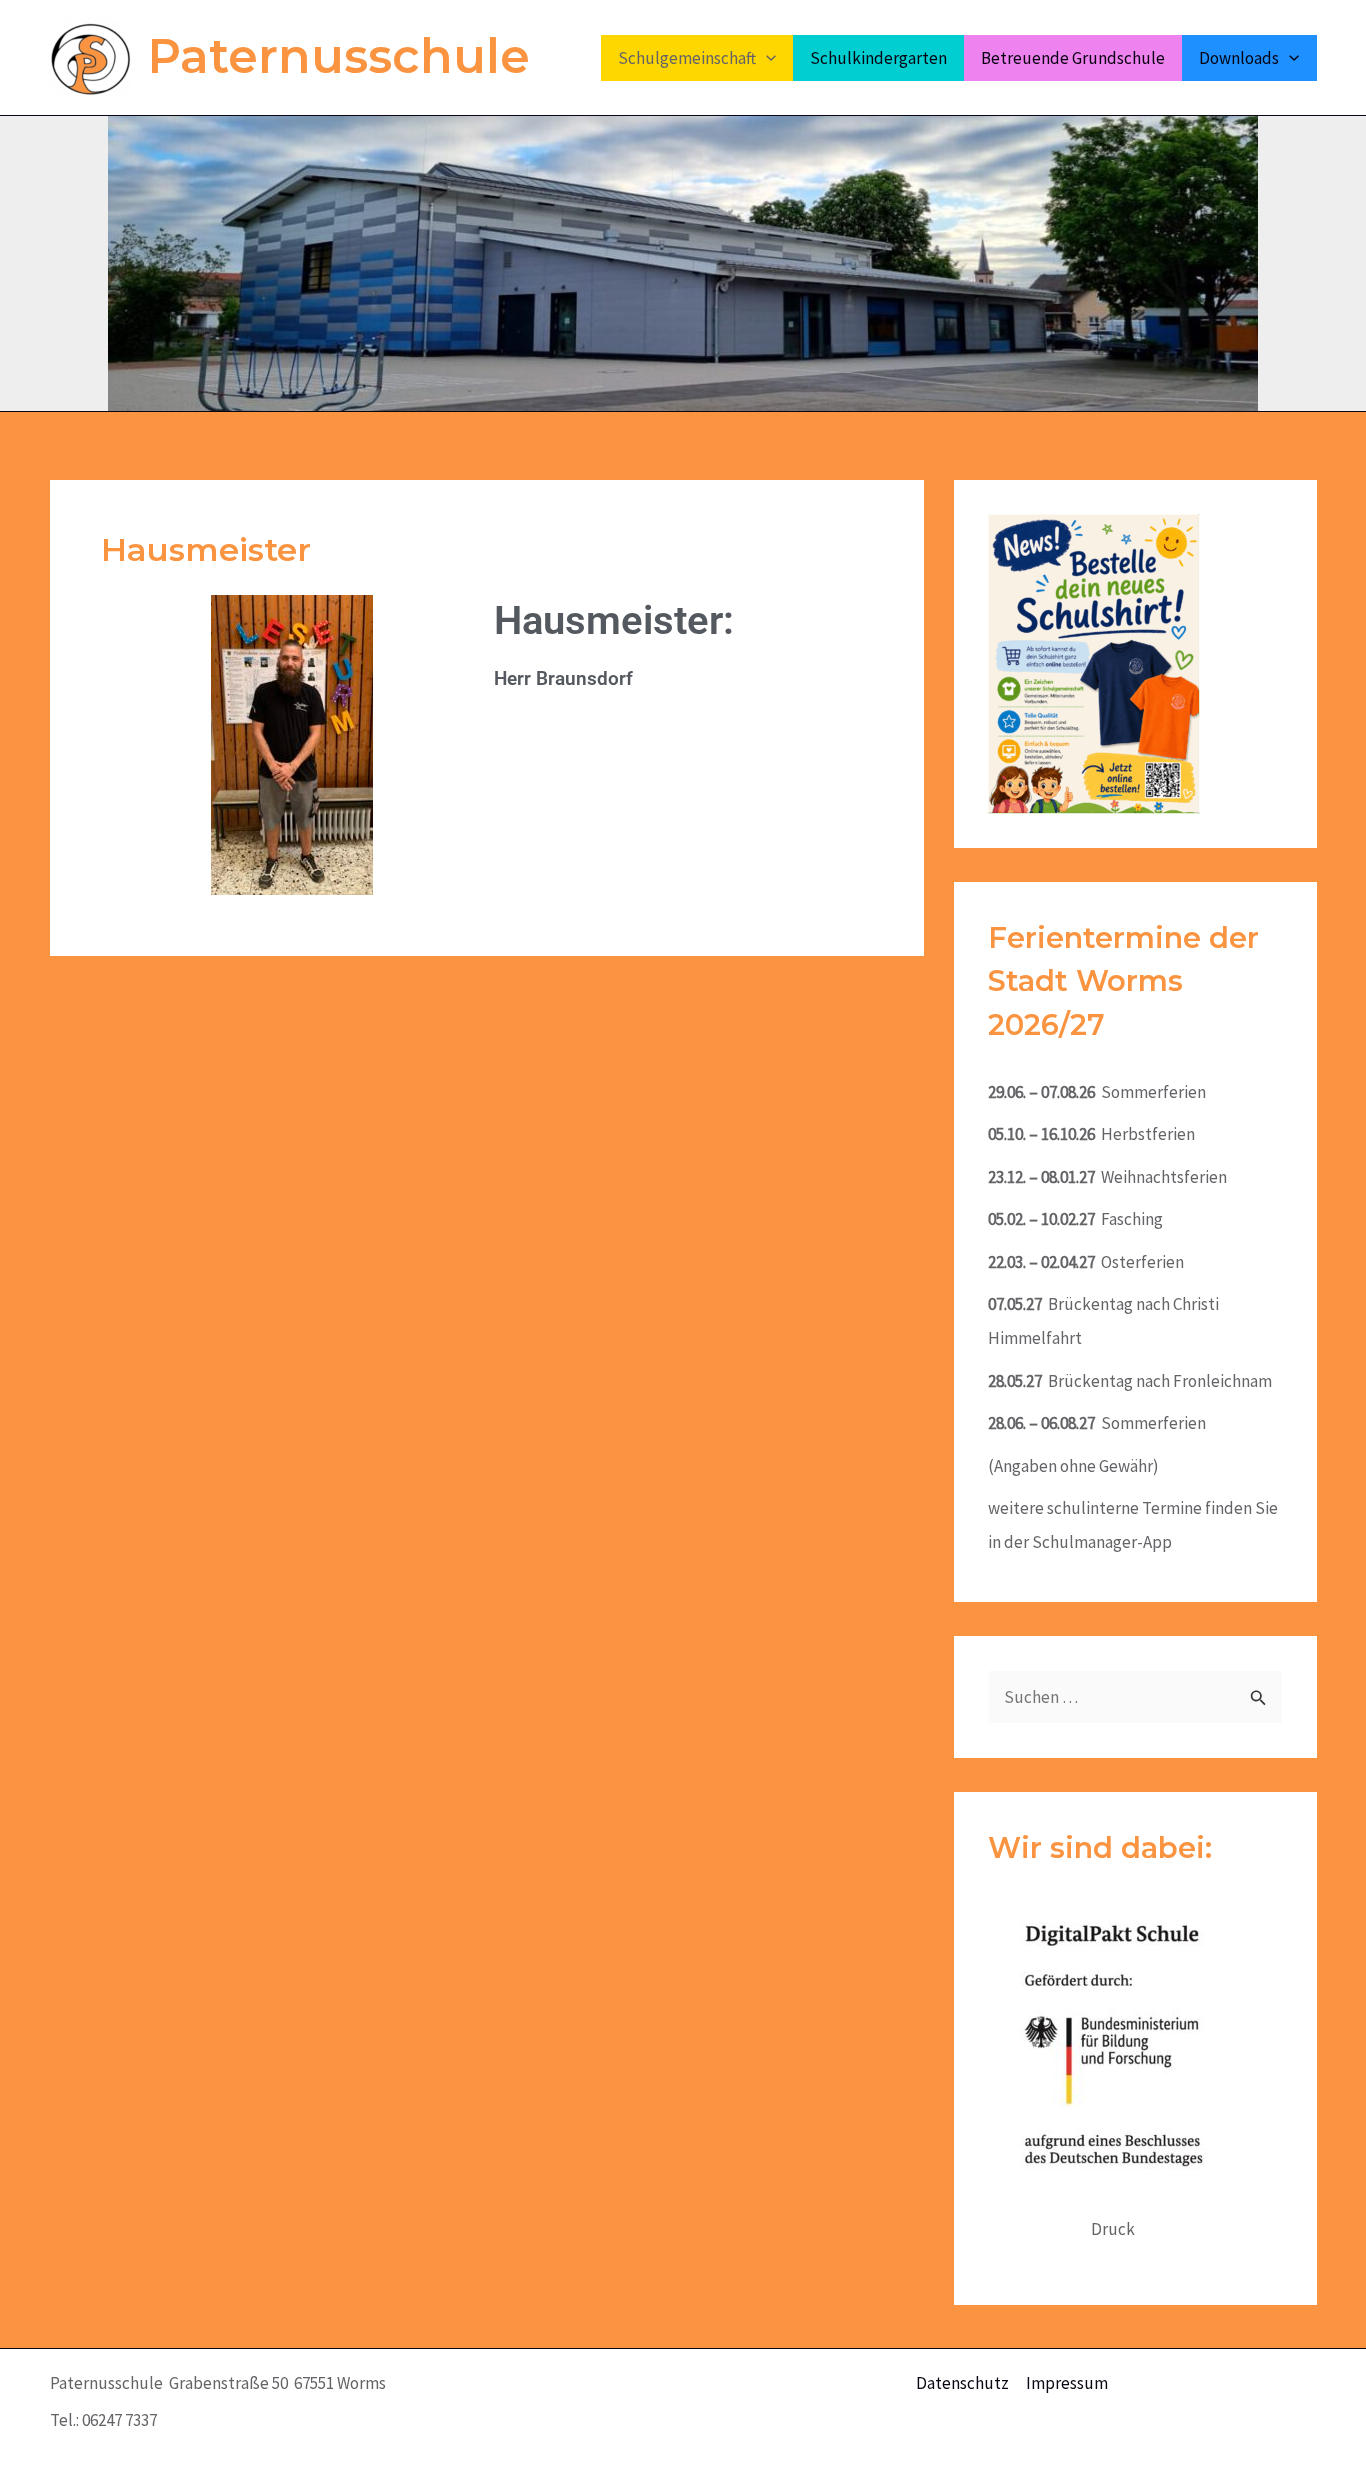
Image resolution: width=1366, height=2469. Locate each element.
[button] (766, 58)
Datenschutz (962, 2383)
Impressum (1067, 2383)
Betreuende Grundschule (1073, 58)
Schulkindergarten (878, 58)
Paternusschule (339, 56)
